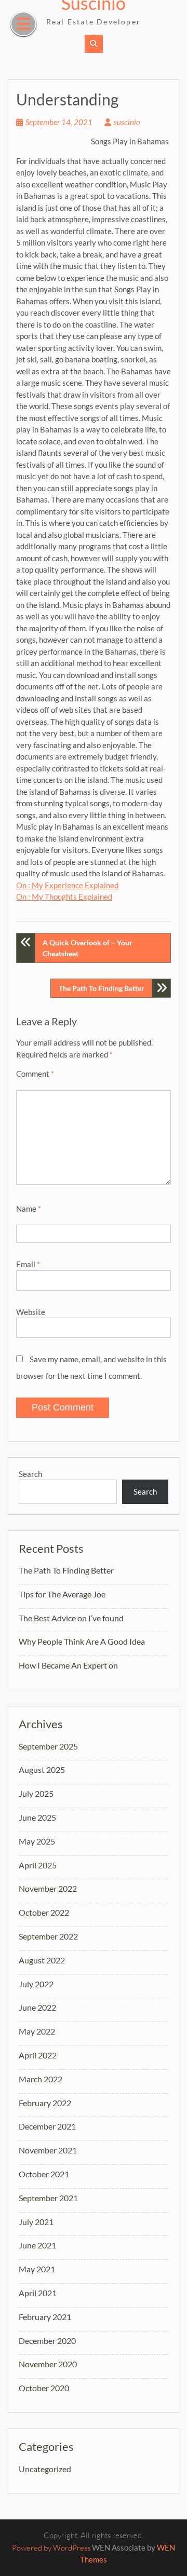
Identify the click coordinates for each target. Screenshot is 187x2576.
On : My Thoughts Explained (64, 897)
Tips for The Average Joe (62, 1594)
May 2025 (37, 1841)
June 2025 (37, 1817)
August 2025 (42, 1770)
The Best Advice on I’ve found (71, 1618)
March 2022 (41, 2079)
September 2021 (48, 2198)
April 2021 (38, 2293)
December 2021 (47, 2126)
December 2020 (47, 2341)
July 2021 (36, 2222)
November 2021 (48, 2150)
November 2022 (48, 1888)
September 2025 (48, 1746)
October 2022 (44, 1912)
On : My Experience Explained (67, 885)
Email (28, 1264)
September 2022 (48, 1936)
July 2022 (36, 1984)
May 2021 (37, 2269)
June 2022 (37, 2007)
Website (31, 1312)
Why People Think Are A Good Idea (82, 1641)
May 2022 (37, 2031)
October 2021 (44, 2174)
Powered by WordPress (51, 2548)
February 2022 (45, 2103)
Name (29, 1209)
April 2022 (38, 2055)
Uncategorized (45, 2469)
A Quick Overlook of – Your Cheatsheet (88, 948)
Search (30, 1474)
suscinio (127, 122)
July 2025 (36, 1793)
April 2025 (38, 1865)
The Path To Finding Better (102, 988)
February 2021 (45, 2317)
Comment (35, 1074)
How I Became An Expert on (68, 1665)
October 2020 (44, 2388)
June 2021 (37, 2245)
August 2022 (42, 1960)
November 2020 (48, 2364)
